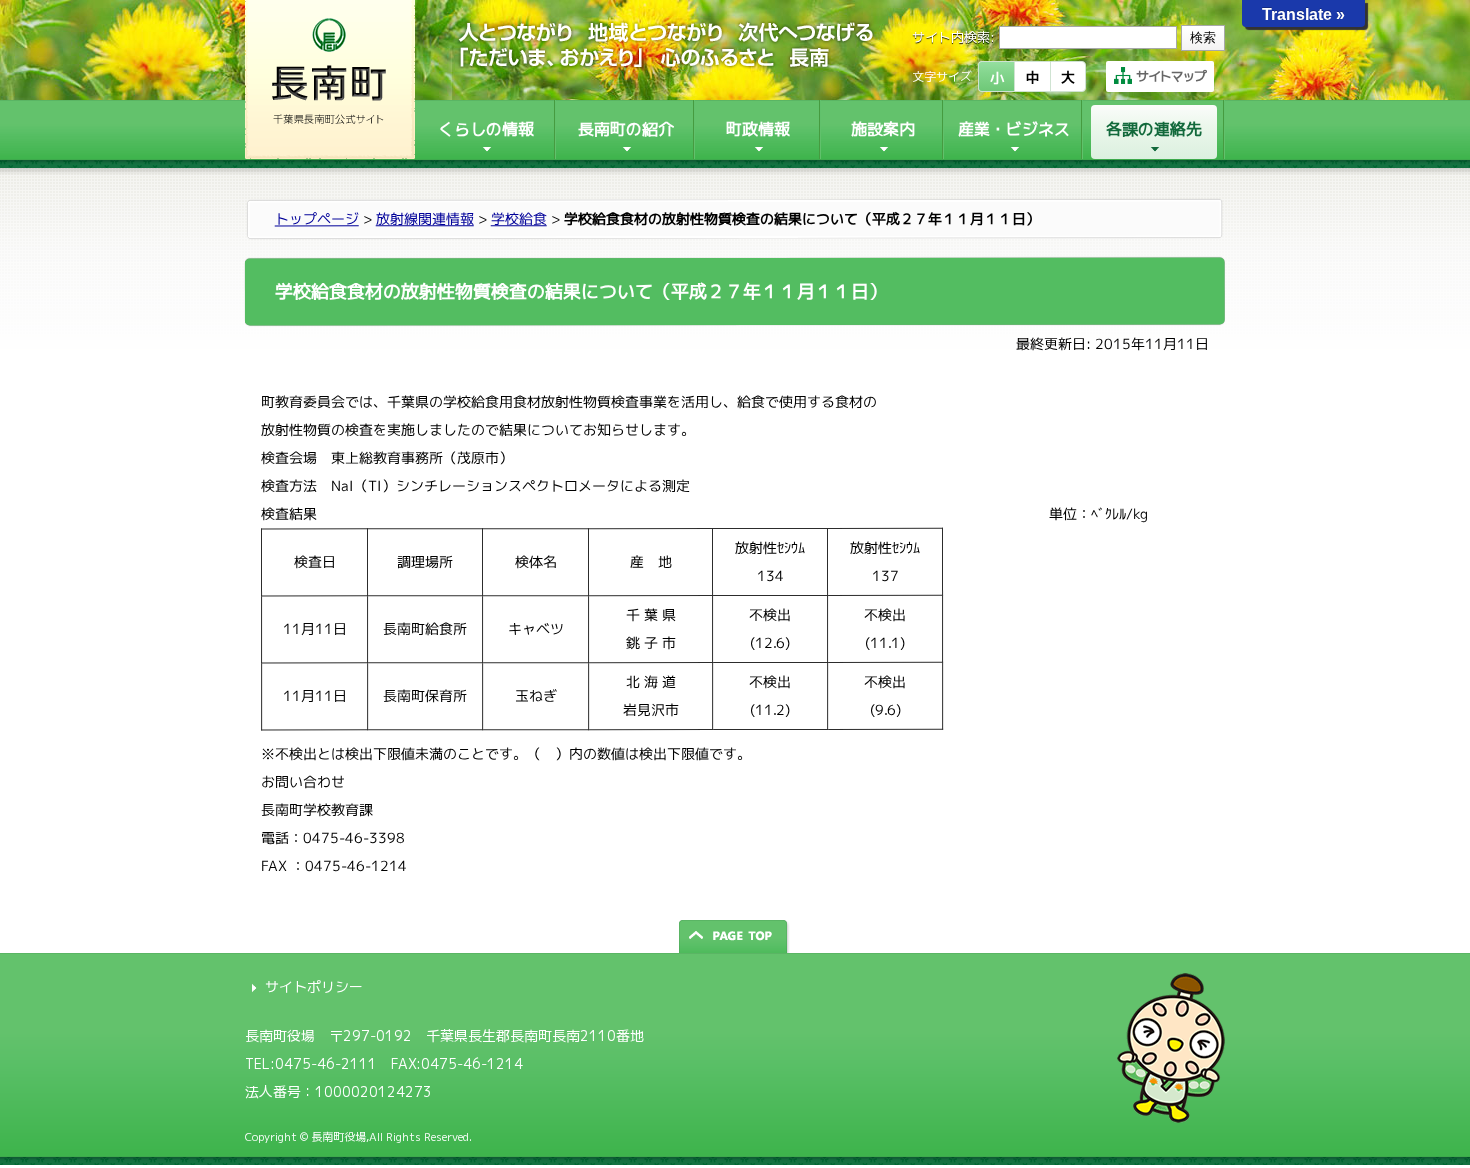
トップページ (317, 218)
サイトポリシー (314, 986)
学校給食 (519, 218)
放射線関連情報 (425, 218)
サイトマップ (1171, 76)
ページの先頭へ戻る (735, 936)
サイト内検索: (953, 37)
